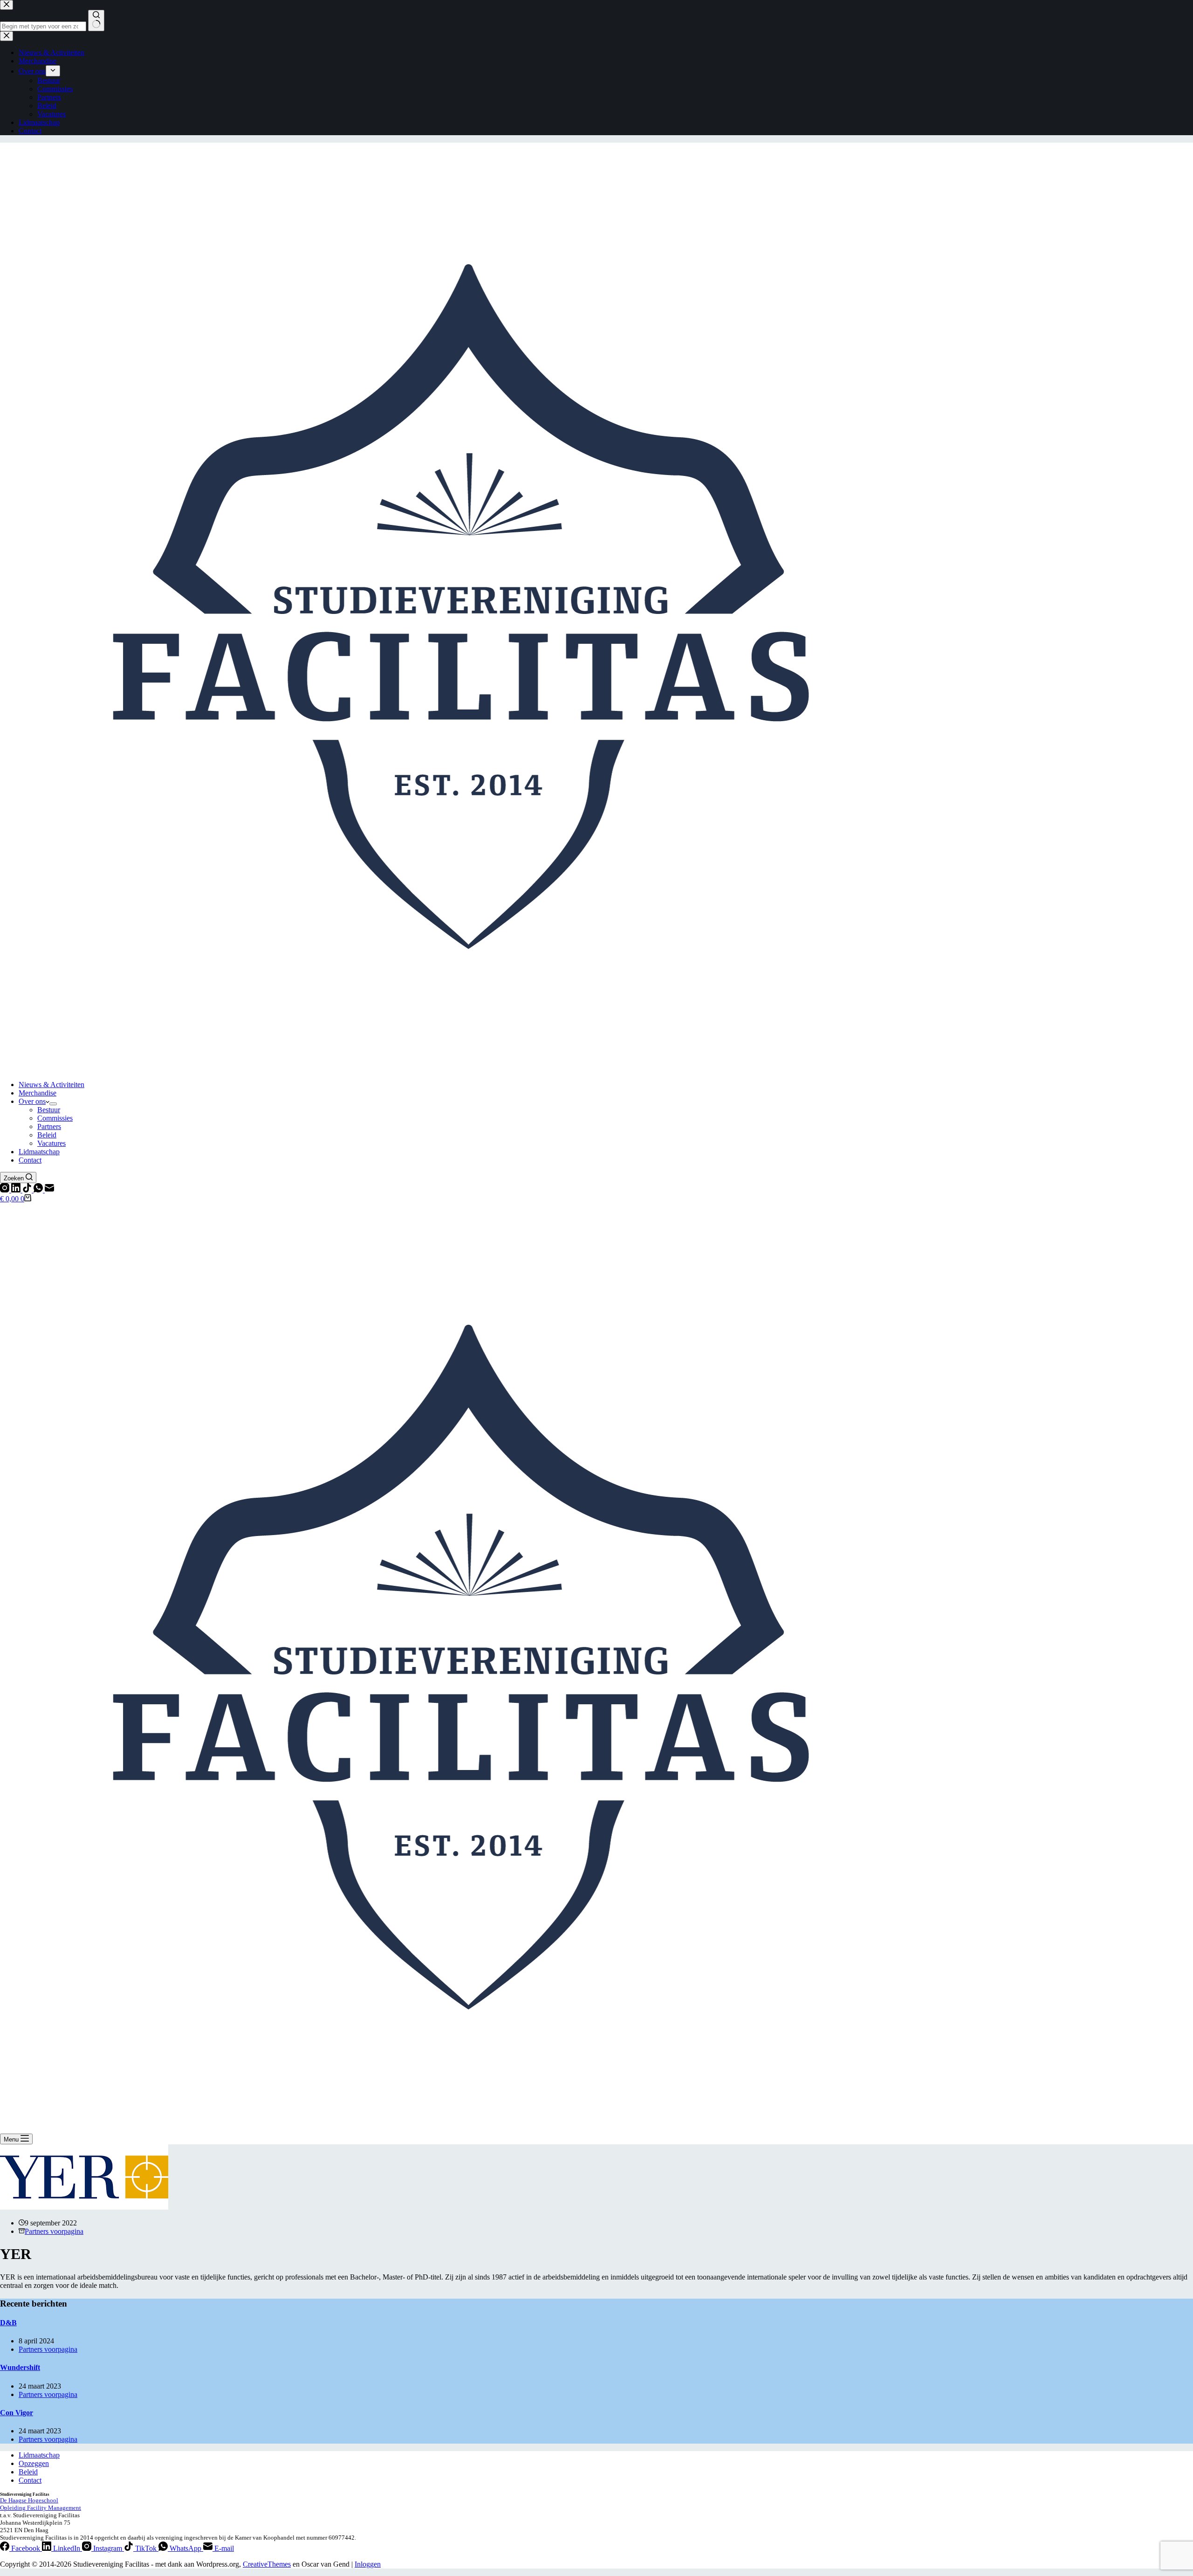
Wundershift (20, 2367)
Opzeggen (34, 2463)
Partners (49, 1126)
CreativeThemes (267, 2564)
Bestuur (49, 1110)
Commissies (55, 1118)
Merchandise (38, 1093)
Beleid (47, 1135)
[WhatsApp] (39, 1190)
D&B (8, 2323)
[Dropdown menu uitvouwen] (53, 1104)
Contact (30, 1160)
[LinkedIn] (17, 1190)
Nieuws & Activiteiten (51, 1085)
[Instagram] (6, 1190)
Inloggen (368, 2564)
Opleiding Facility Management (41, 2508)
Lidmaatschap (39, 1152)
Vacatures (51, 1143)
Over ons (32, 1101)
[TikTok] (28, 1190)
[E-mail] (49, 1190)
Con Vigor (17, 2413)
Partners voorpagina (54, 2231)
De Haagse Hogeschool (29, 2500)
